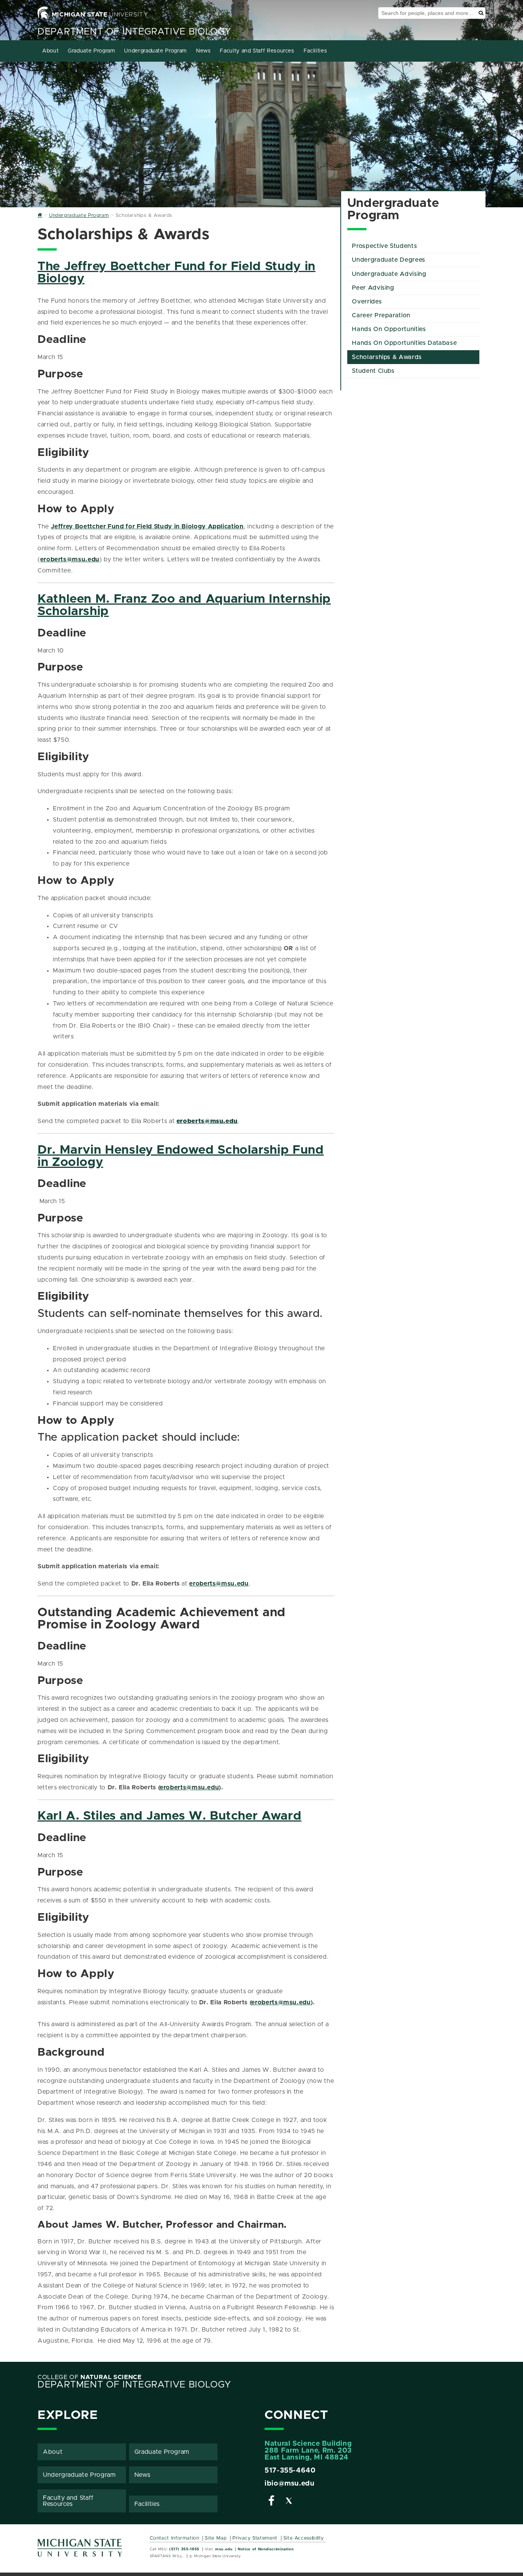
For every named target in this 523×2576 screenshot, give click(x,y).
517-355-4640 (290, 2471)
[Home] (40, 216)
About (50, 51)
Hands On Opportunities (389, 329)
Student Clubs (373, 371)
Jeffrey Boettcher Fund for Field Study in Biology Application (147, 526)
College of (90, 2377)
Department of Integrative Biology (134, 32)
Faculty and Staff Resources (257, 51)
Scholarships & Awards (387, 357)
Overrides (367, 302)
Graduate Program (91, 51)
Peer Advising (373, 288)
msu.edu (224, 2549)
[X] (289, 2502)
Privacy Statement (255, 2538)
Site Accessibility (304, 2538)
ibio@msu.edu (290, 2484)
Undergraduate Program (155, 51)
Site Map (216, 2538)
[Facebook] (271, 2502)
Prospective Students (384, 246)
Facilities (315, 51)
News (203, 51)
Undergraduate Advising (389, 274)
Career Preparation (381, 315)
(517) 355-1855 (184, 2549)
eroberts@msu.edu (70, 559)
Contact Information (175, 2538)
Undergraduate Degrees (388, 260)
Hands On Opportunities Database (404, 343)
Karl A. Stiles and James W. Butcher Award (169, 1816)
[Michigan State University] (80, 2551)
